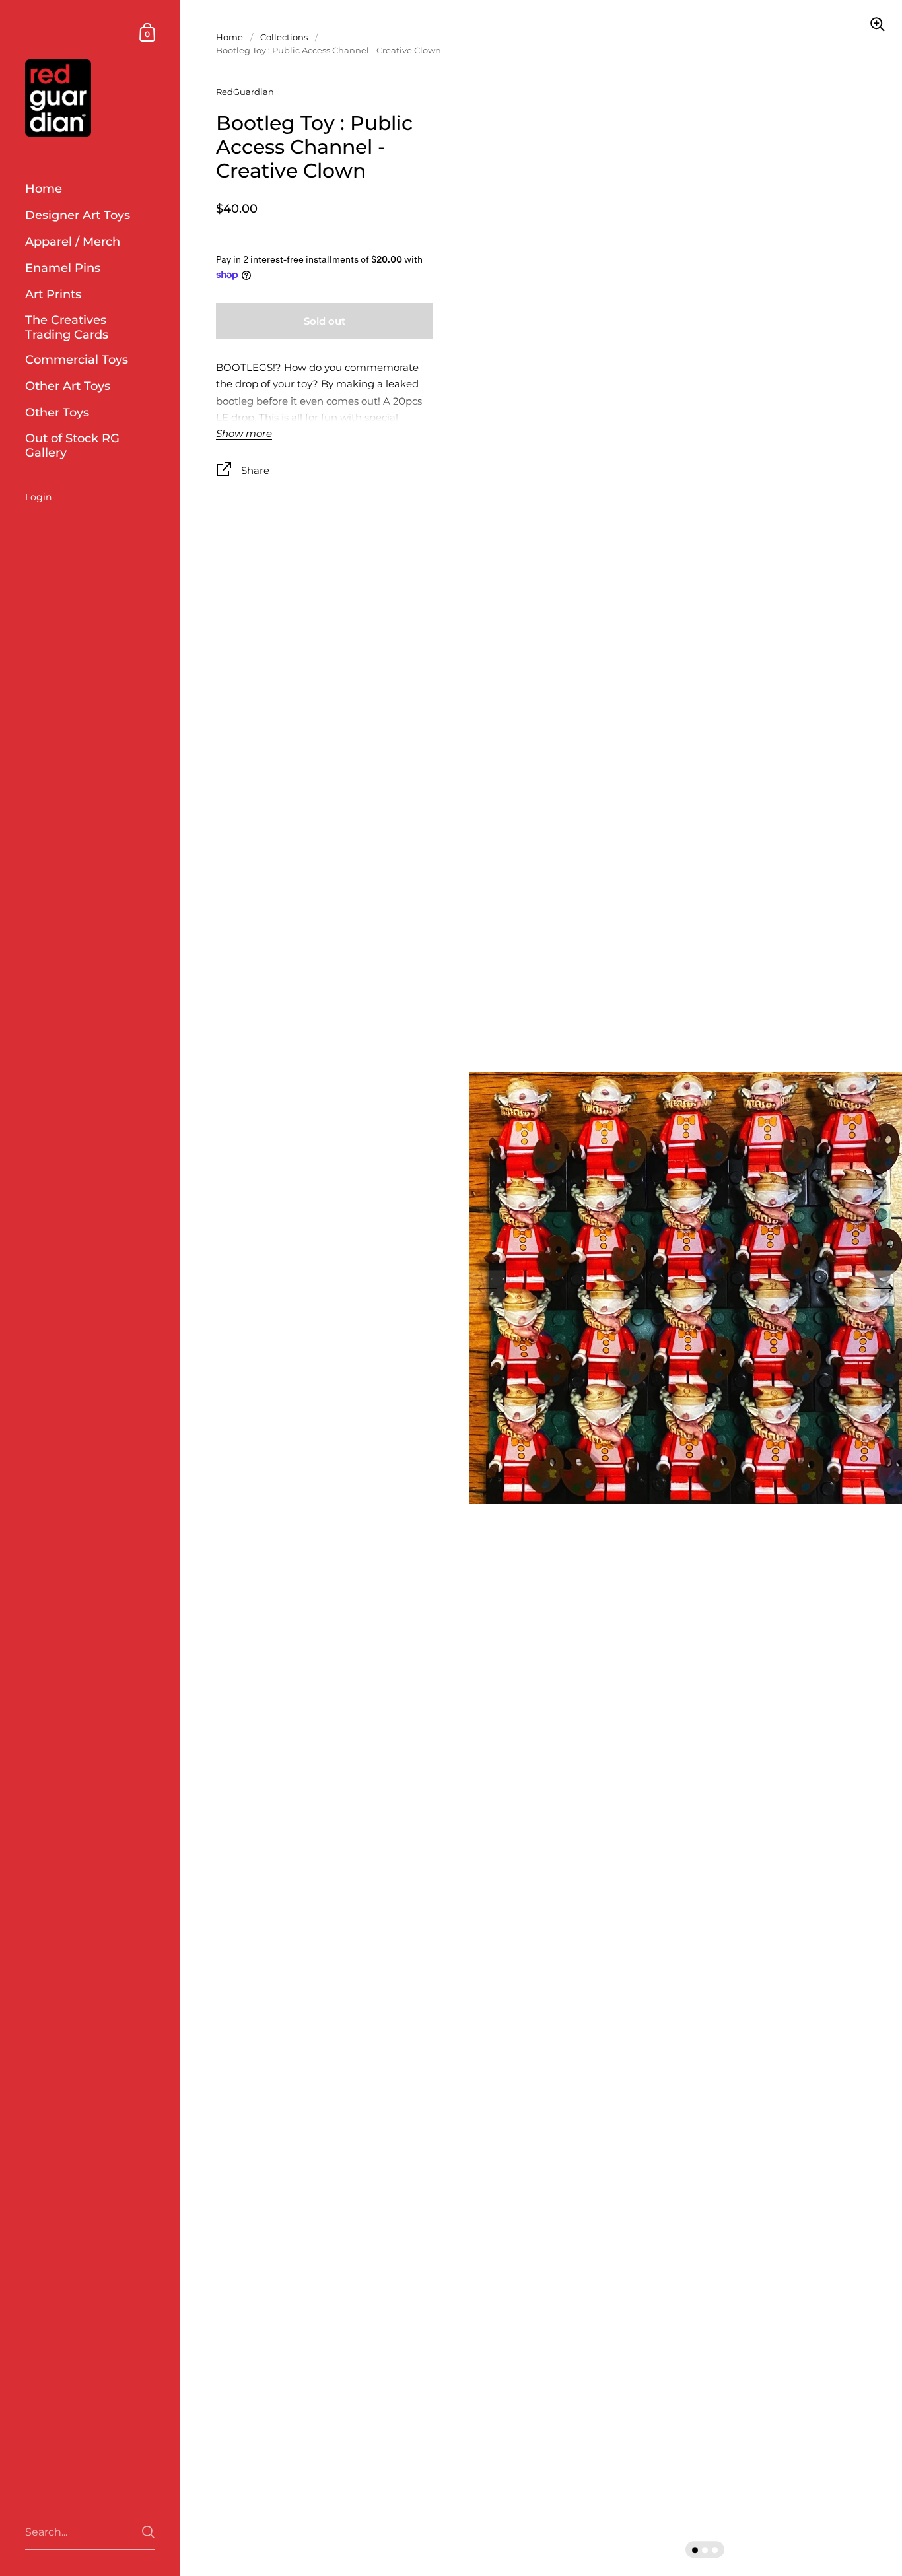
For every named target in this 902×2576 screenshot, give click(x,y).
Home (229, 37)
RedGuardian (245, 92)
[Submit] (148, 2532)
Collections (284, 37)
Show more (244, 434)
